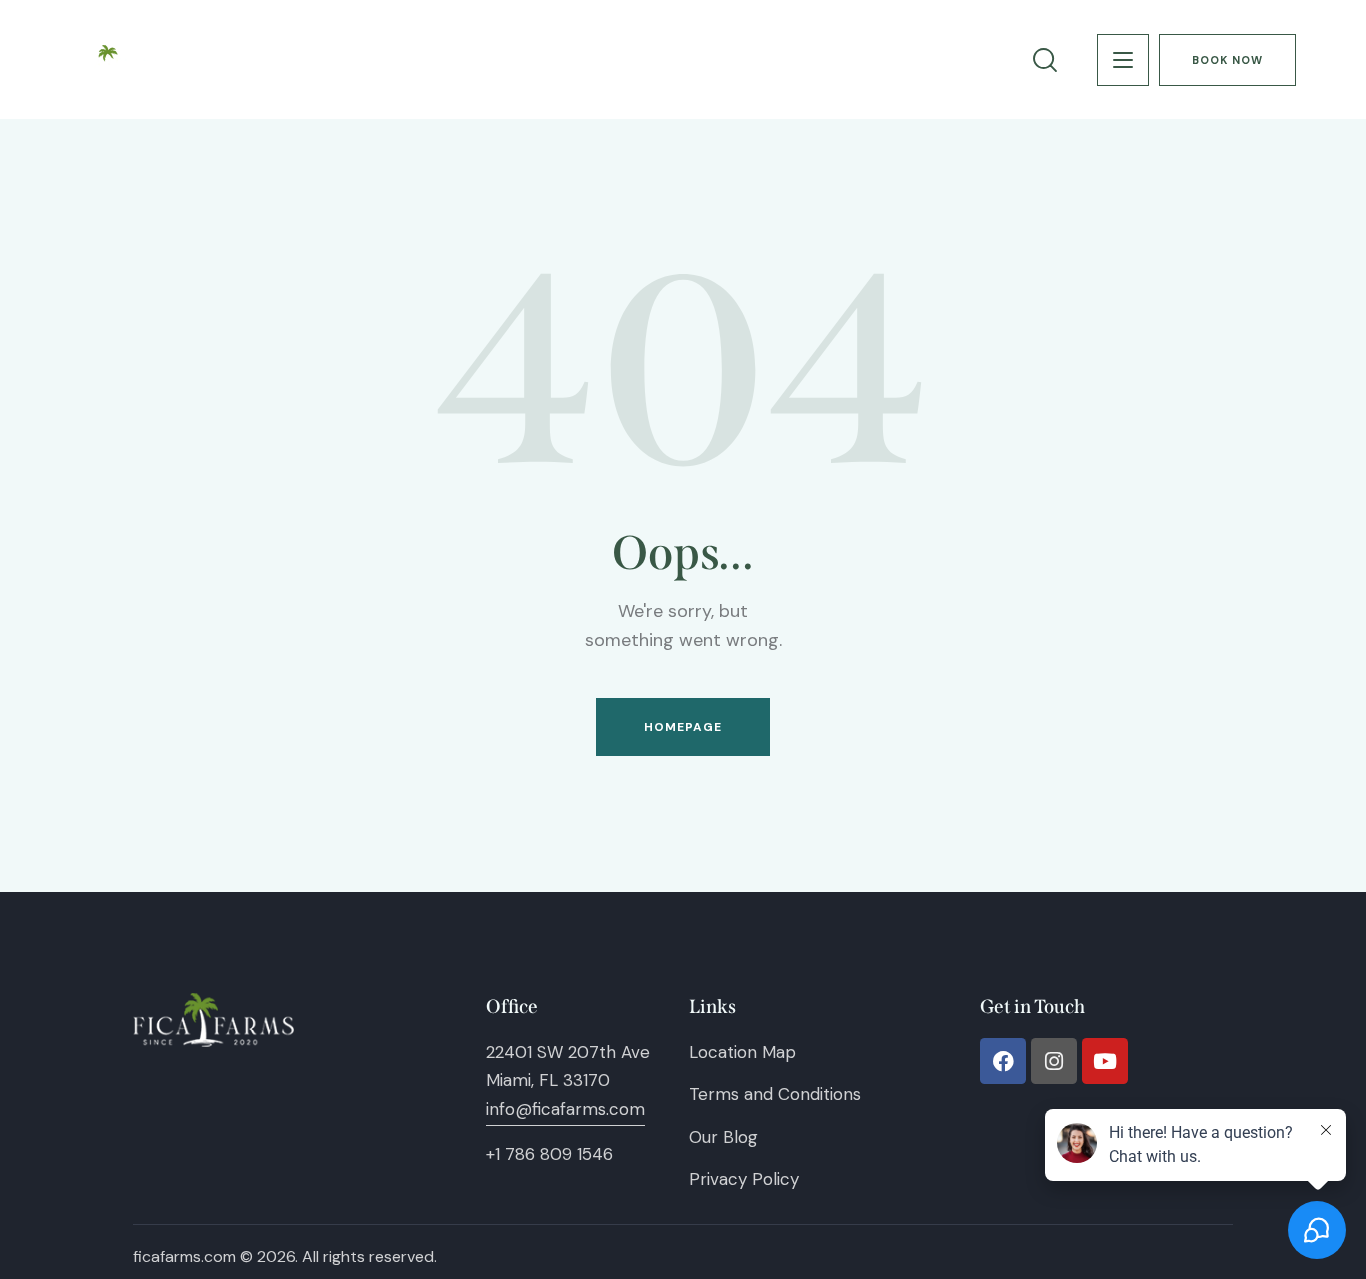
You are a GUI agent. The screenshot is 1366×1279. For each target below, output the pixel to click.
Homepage (683, 727)
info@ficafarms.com (565, 1109)
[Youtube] (1105, 1061)
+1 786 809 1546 (549, 1154)
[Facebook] (1003, 1061)
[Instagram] (1054, 1061)
